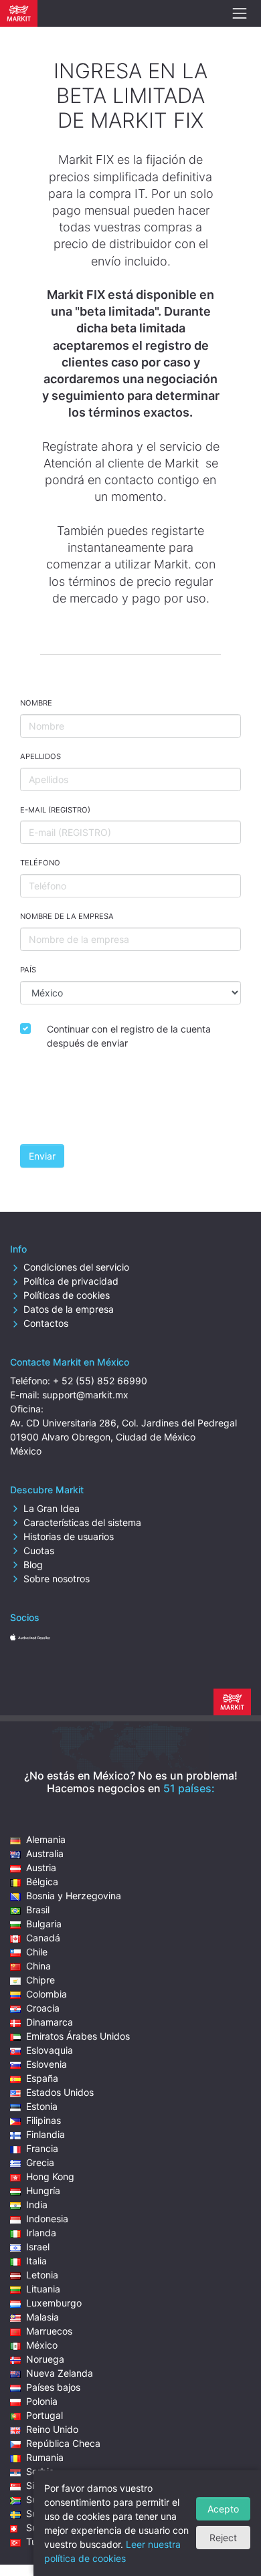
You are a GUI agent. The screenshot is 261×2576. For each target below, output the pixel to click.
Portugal (45, 2415)
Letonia (42, 2275)
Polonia (42, 2401)
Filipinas (43, 2120)
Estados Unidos (60, 2092)
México (42, 2345)
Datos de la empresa (69, 1309)
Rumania (45, 2457)
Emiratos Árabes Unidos (78, 2036)
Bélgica (42, 1882)
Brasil (38, 1910)
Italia (36, 2261)
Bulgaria (44, 1924)
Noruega (45, 2359)
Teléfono (40, 863)
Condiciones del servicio (76, 1267)
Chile (37, 1952)
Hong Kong (50, 2176)
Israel (38, 2247)
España (42, 2078)
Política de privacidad (71, 1281)
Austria (41, 1867)
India (37, 2205)
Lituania (43, 2289)
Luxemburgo (54, 2303)
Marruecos (49, 2331)
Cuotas (39, 1550)
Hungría (43, 2190)
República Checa (63, 2443)
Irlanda (41, 2233)
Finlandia (46, 2134)
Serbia (40, 2471)
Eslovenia (47, 2064)
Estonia (42, 2106)
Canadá (43, 1938)
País (28, 970)
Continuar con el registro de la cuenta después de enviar (129, 1036)
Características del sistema (82, 1522)
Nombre (36, 703)
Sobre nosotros (57, 1579)
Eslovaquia (50, 2050)
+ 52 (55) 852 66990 (100, 1381)
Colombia (47, 1994)
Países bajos (53, 2387)
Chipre (40, 1980)
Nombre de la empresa (67, 916)
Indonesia (47, 2219)
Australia (45, 1853)
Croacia (43, 2008)
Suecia (41, 2513)
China (38, 1966)
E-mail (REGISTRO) (55, 810)
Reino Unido (52, 2429)
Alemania (46, 1839)
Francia (42, 2148)
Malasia (42, 2317)
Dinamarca (50, 2022)
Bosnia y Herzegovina (74, 1896)
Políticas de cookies (67, 1295)
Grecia (40, 2162)
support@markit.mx (85, 1395)
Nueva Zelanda (60, 2373)
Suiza (38, 2528)
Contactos (46, 1323)
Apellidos (40, 756)
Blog (33, 1565)
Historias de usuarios (69, 1536)
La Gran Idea (52, 1508)
